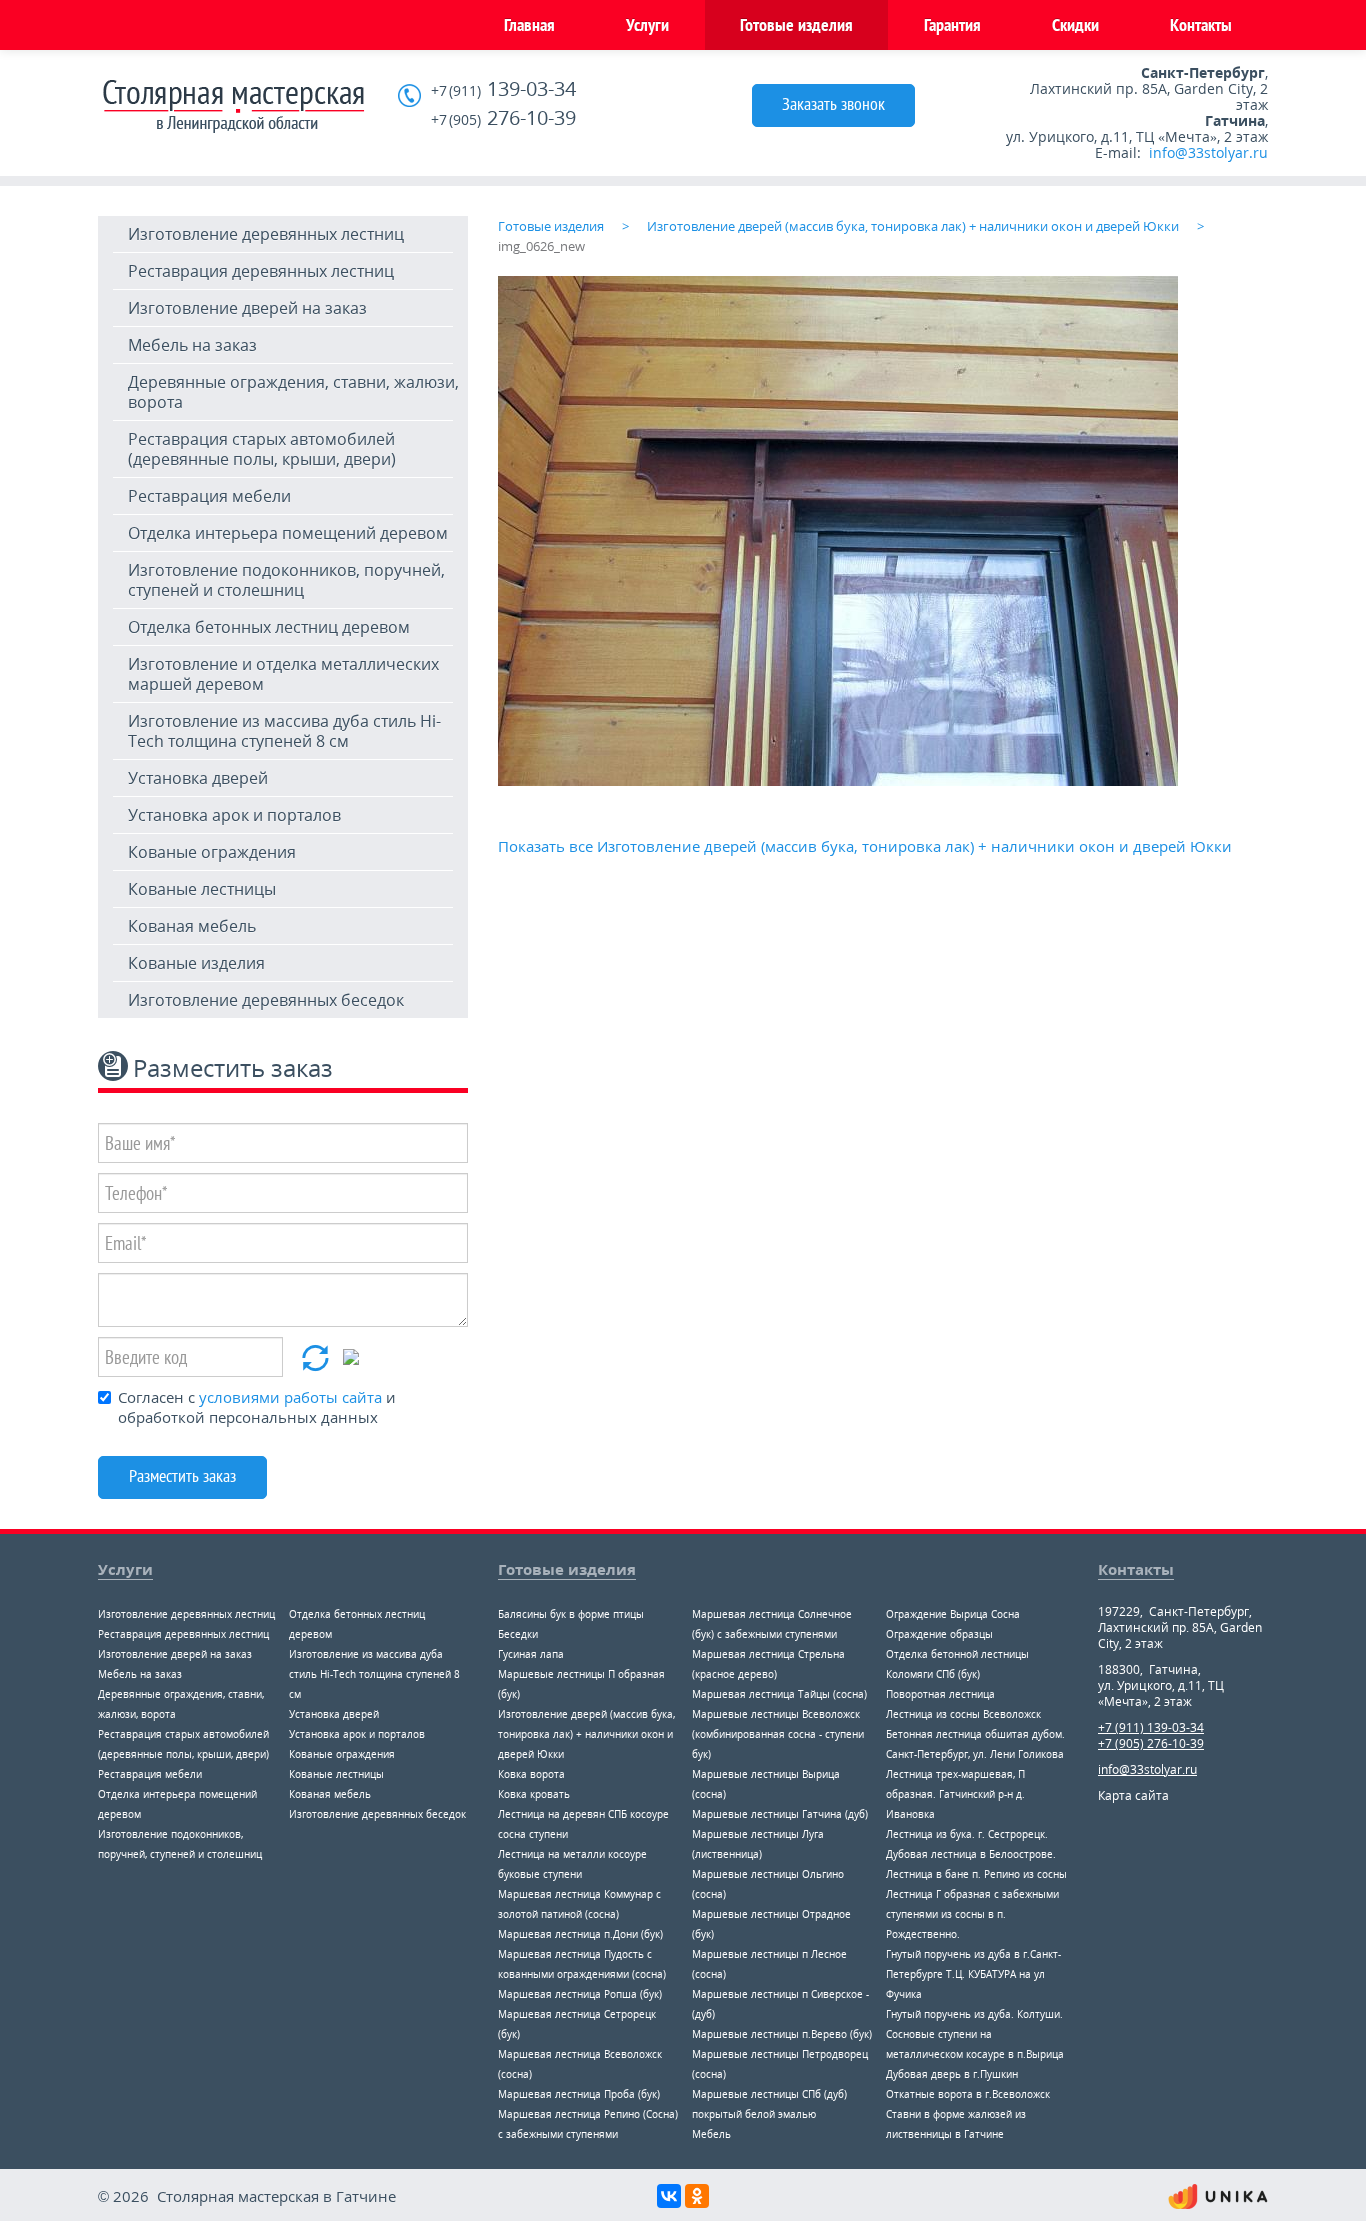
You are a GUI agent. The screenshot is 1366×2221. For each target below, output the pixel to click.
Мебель (711, 2134)
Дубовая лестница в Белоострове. (971, 1854)
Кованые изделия (196, 963)
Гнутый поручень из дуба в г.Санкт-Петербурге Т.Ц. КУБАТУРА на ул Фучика (973, 1974)
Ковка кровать (534, 1794)
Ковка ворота (531, 1774)
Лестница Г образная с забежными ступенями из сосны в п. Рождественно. (972, 1914)
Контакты (1201, 24)
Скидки (1075, 24)
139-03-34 (503, 89)
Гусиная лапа (531, 1654)
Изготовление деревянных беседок (266, 1000)
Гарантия (952, 24)
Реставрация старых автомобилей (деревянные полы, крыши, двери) (262, 449)
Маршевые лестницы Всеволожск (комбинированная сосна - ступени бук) (778, 1734)
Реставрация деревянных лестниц (261, 271)
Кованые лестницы (202, 889)
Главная (529, 24)
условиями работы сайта (290, 1397)
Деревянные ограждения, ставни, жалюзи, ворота (293, 392)
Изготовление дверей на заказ (247, 308)
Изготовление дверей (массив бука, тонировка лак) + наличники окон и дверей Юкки (586, 1734)
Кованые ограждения (212, 852)
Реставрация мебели (209, 496)
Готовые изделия (796, 24)
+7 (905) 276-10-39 (1151, 1743)
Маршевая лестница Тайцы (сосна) (779, 1694)
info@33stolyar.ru (1208, 152)
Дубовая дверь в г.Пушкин (952, 2074)
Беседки (518, 1634)
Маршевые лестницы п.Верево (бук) (782, 2034)
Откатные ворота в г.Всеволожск (968, 2094)
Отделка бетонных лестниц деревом (269, 627)
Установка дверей (198, 778)
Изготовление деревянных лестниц (266, 234)
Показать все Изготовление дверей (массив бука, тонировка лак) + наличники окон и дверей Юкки (865, 846)
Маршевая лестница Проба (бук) (579, 2094)
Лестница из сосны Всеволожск (963, 1714)
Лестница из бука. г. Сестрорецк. (967, 1834)
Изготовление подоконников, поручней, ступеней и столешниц (286, 580)
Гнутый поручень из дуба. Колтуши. (974, 2014)
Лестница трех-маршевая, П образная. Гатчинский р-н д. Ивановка (955, 1794)
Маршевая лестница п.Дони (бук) (580, 1934)
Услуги (647, 24)
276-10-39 (503, 118)
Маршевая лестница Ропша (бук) (580, 1994)
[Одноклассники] (697, 2196)
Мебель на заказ (192, 345)
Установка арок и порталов (234, 815)
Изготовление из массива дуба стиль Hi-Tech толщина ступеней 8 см (284, 731)
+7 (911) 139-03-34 (1151, 1727)
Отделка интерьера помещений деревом (288, 533)
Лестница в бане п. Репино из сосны (976, 1874)
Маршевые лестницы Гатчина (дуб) (780, 1814)
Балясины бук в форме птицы (571, 1614)
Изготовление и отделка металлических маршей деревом (283, 674)
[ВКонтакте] (669, 2196)
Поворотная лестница (940, 1694)
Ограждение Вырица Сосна (953, 1614)
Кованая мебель (192, 926)
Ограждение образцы (939, 1634)
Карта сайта (1133, 1795)
